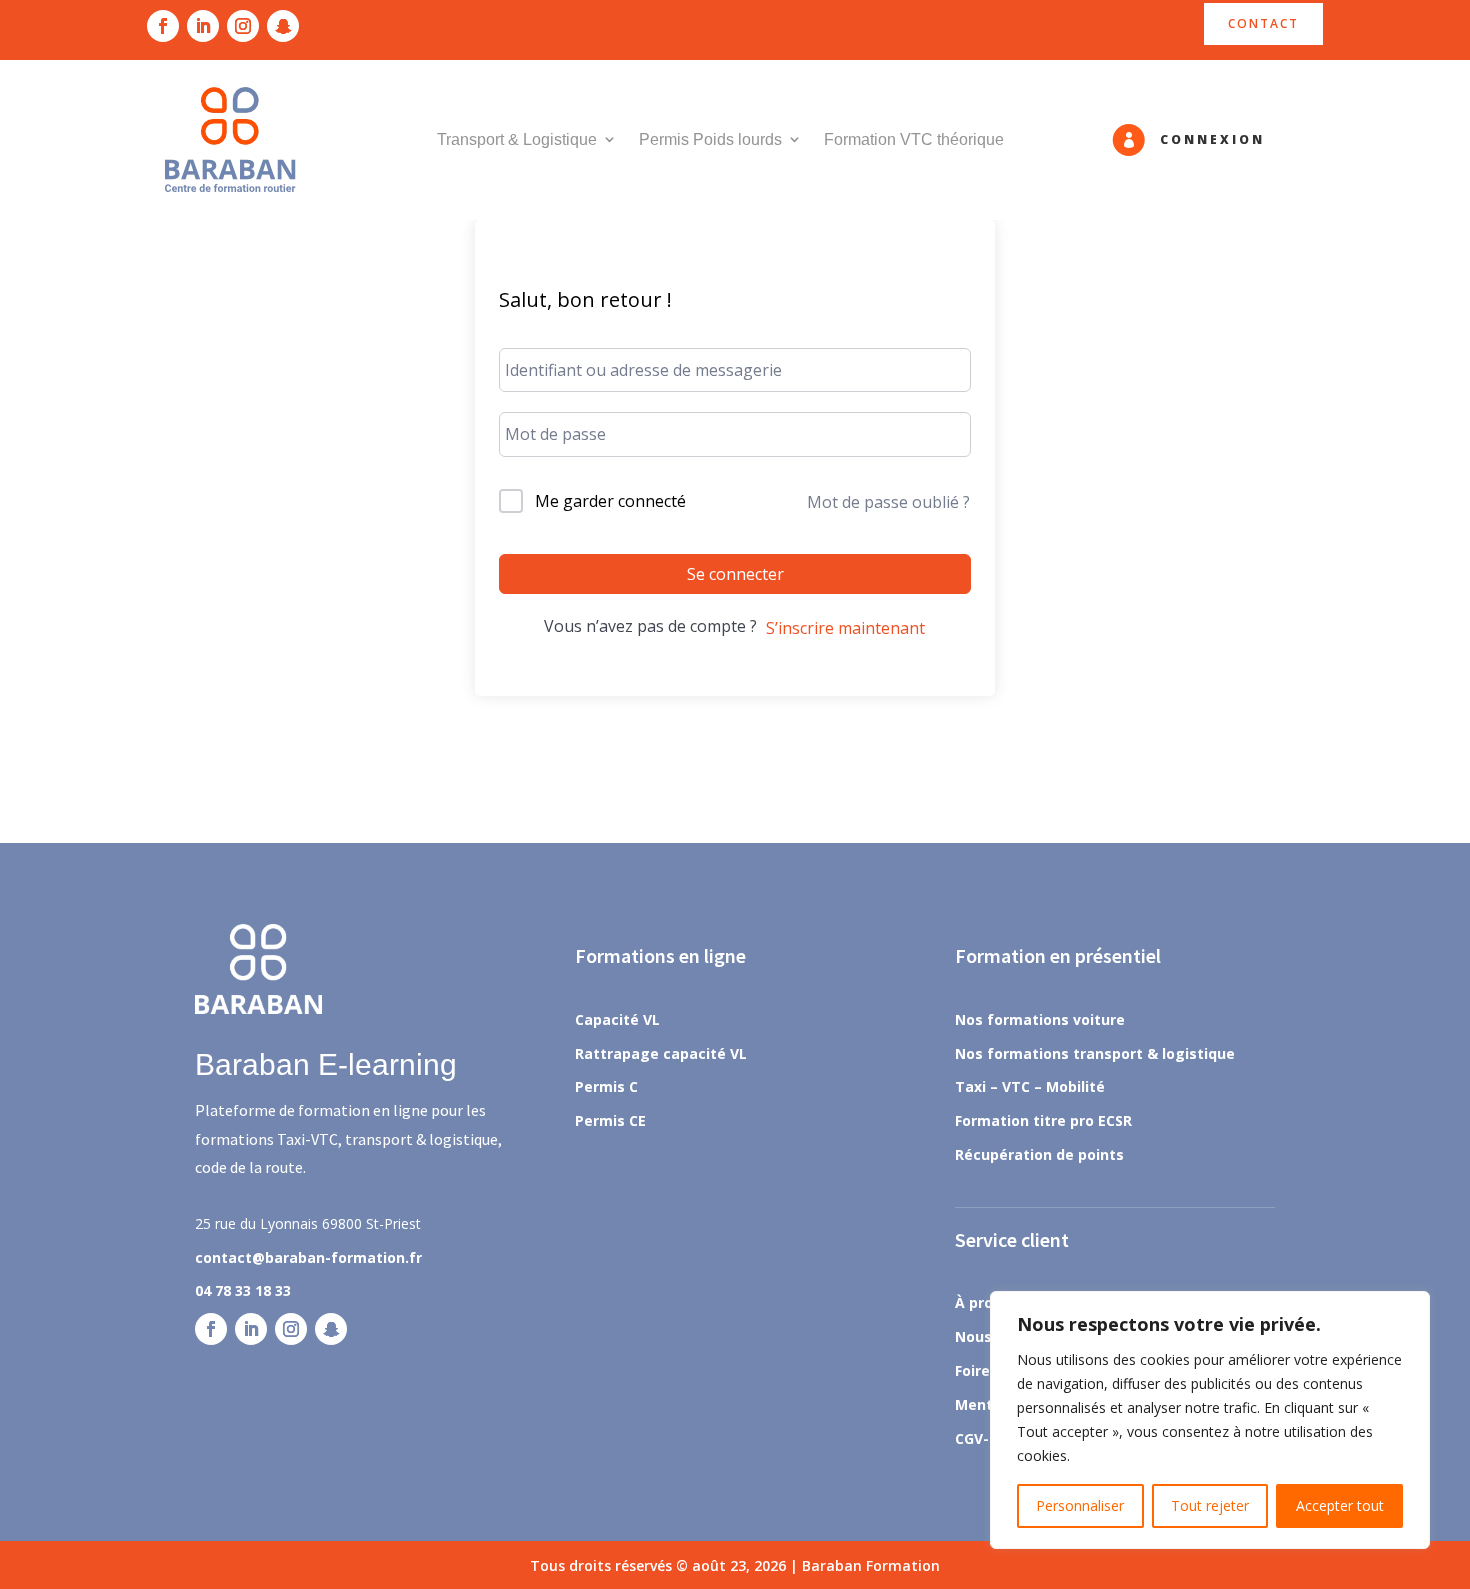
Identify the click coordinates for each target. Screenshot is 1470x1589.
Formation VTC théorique (914, 139)
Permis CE (610, 1120)
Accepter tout (1340, 1505)
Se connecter (735, 574)
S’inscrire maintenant (845, 628)
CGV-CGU (986, 1438)
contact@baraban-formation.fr (308, 1257)
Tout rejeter (1210, 1505)
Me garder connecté (610, 501)
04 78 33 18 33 (243, 1290)
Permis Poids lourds (710, 139)
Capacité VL (617, 1019)
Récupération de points (1039, 1154)
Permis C (606, 1086)
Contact (1263, 23)
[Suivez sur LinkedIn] (203, 26)
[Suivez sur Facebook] (163, 26)
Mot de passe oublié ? (888, 502)
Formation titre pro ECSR (1043, 1120)
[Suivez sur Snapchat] (283, 26)
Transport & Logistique (517, 139)
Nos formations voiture (1040, 1019)
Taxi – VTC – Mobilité (1030, 1086)
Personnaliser (1080, 1505)
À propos (987, 1302)
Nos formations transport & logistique (1095, 1053)
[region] (1210, 1420)
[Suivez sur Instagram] (243, 26)
